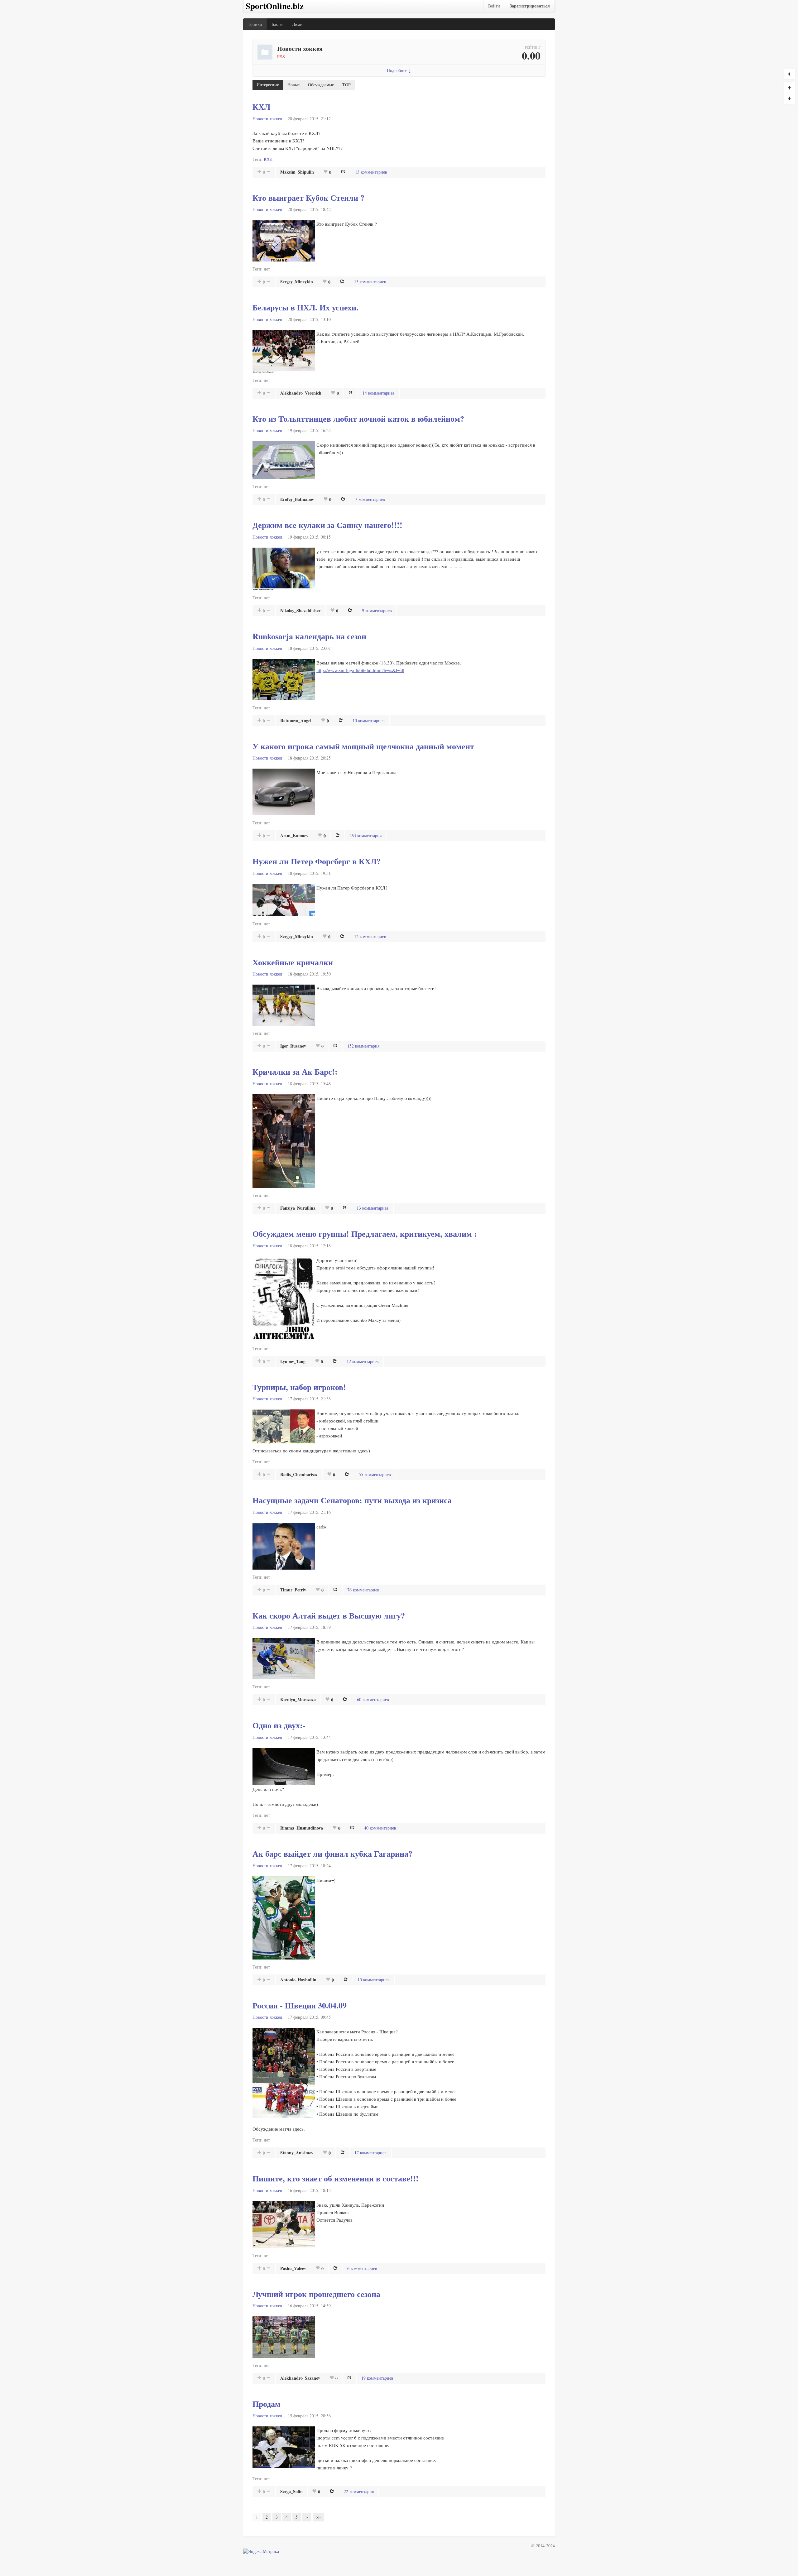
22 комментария (359, 2491)
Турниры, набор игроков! (299, 1387)
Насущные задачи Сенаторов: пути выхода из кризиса (352, 1500)
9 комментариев (377, 610)
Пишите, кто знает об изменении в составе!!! (336, 2178)
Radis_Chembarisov (299, 1474)
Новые (293, 85)
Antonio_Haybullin (298, 1980)
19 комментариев (377, 2378)
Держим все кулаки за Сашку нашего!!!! (327, 525)
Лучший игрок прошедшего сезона (316, 2294)
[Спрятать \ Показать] (790, 74)
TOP (346, 85)
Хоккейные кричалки (293, 962)
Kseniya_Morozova (298, 1699)
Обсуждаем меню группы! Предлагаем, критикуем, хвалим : (365, 1234)
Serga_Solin (291, 2491)
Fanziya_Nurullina (298, 1208)
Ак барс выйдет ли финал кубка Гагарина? (332, 1854)
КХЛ (261, 107)
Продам (267, 2404)
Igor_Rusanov (293, 1046)
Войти (494, 6)
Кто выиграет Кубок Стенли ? (308, 198)
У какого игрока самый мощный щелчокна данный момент (363, 746)
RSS (281, 57)
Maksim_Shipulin (297, 172)
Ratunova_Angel (296, 720)
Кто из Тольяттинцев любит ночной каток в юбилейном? (358, 419)
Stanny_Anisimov (297, 2153)
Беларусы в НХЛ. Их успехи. (305, 307)
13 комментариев (371, 172)
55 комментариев (375, 1474)
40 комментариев (380, 1828)
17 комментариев (370, 2153)
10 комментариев (369, 720)
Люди (297, 24)
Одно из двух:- (279, 1725)
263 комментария (365, 835)
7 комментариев (370, 499)
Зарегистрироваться (530, 6)
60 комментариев (373, 1699)
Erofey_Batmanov (297, 499)
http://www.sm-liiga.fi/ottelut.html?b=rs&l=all (360, 670)
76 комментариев (363, 1590)
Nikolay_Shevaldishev (300, 610)
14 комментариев (379, 393)
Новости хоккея (267, 119)
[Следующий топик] (790, 98)
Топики (255, 24)
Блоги (277, 24)
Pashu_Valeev (293, 2268)
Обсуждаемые (321, 85)
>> (318, 2517)
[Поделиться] (343, 171)
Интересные (268, 85)
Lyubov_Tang (293, 1361)
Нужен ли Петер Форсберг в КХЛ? (317, 861)
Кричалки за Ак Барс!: (295, 1072)
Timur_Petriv (293, 1590)
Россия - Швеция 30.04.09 (300, 2005)
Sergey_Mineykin (297, 282)
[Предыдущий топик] (790, 88)
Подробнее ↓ (399, 70)
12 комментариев (370, 936)
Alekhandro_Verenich (301, 393)
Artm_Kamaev (294, 835)
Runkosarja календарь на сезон (309, 636)
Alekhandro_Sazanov (300, 2378)
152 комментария (363, 1046)
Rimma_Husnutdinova (302, 1828)
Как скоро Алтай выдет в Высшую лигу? (329, 1615)
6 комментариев (362, 2268)
